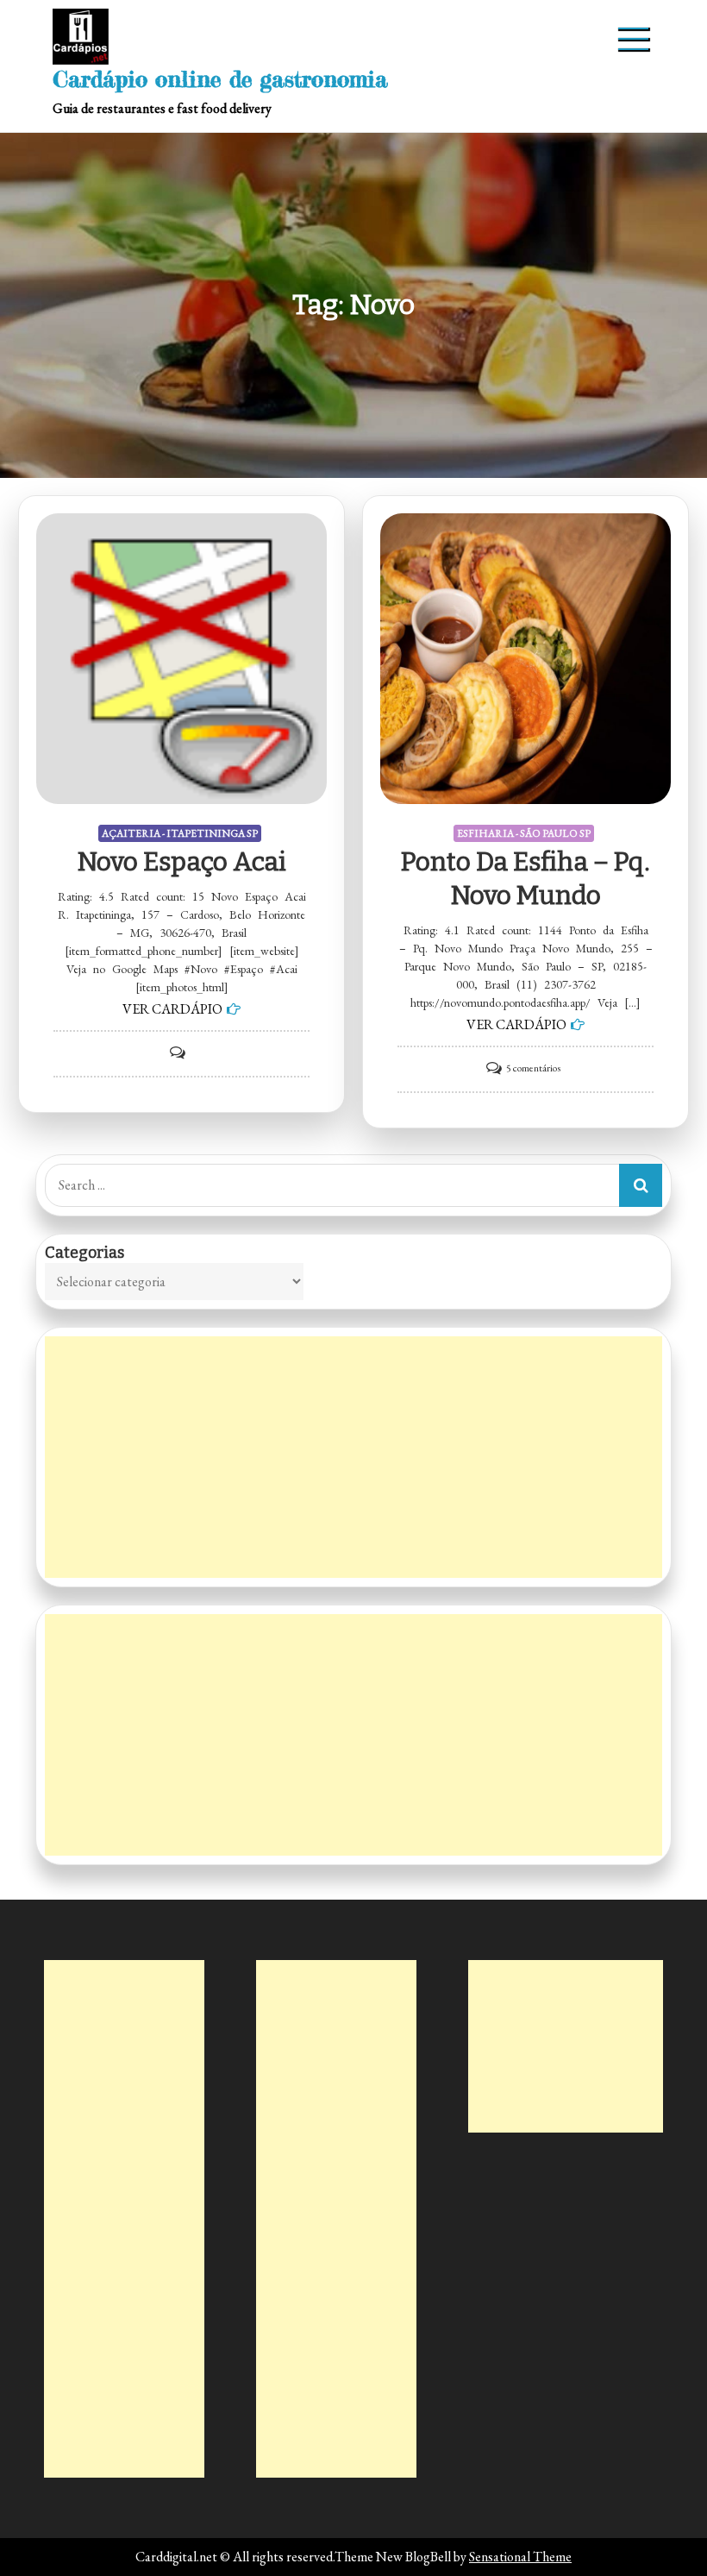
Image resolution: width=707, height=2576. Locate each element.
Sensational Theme (520, 2557)
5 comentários (533, 1068)
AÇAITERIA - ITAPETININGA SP (180, 833)
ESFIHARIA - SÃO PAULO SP (524, 833)
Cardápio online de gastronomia (220, 79)
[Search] (641, 1185)
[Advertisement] (353, 1457)
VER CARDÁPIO (172, 1009)
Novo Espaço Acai (182, 862)
